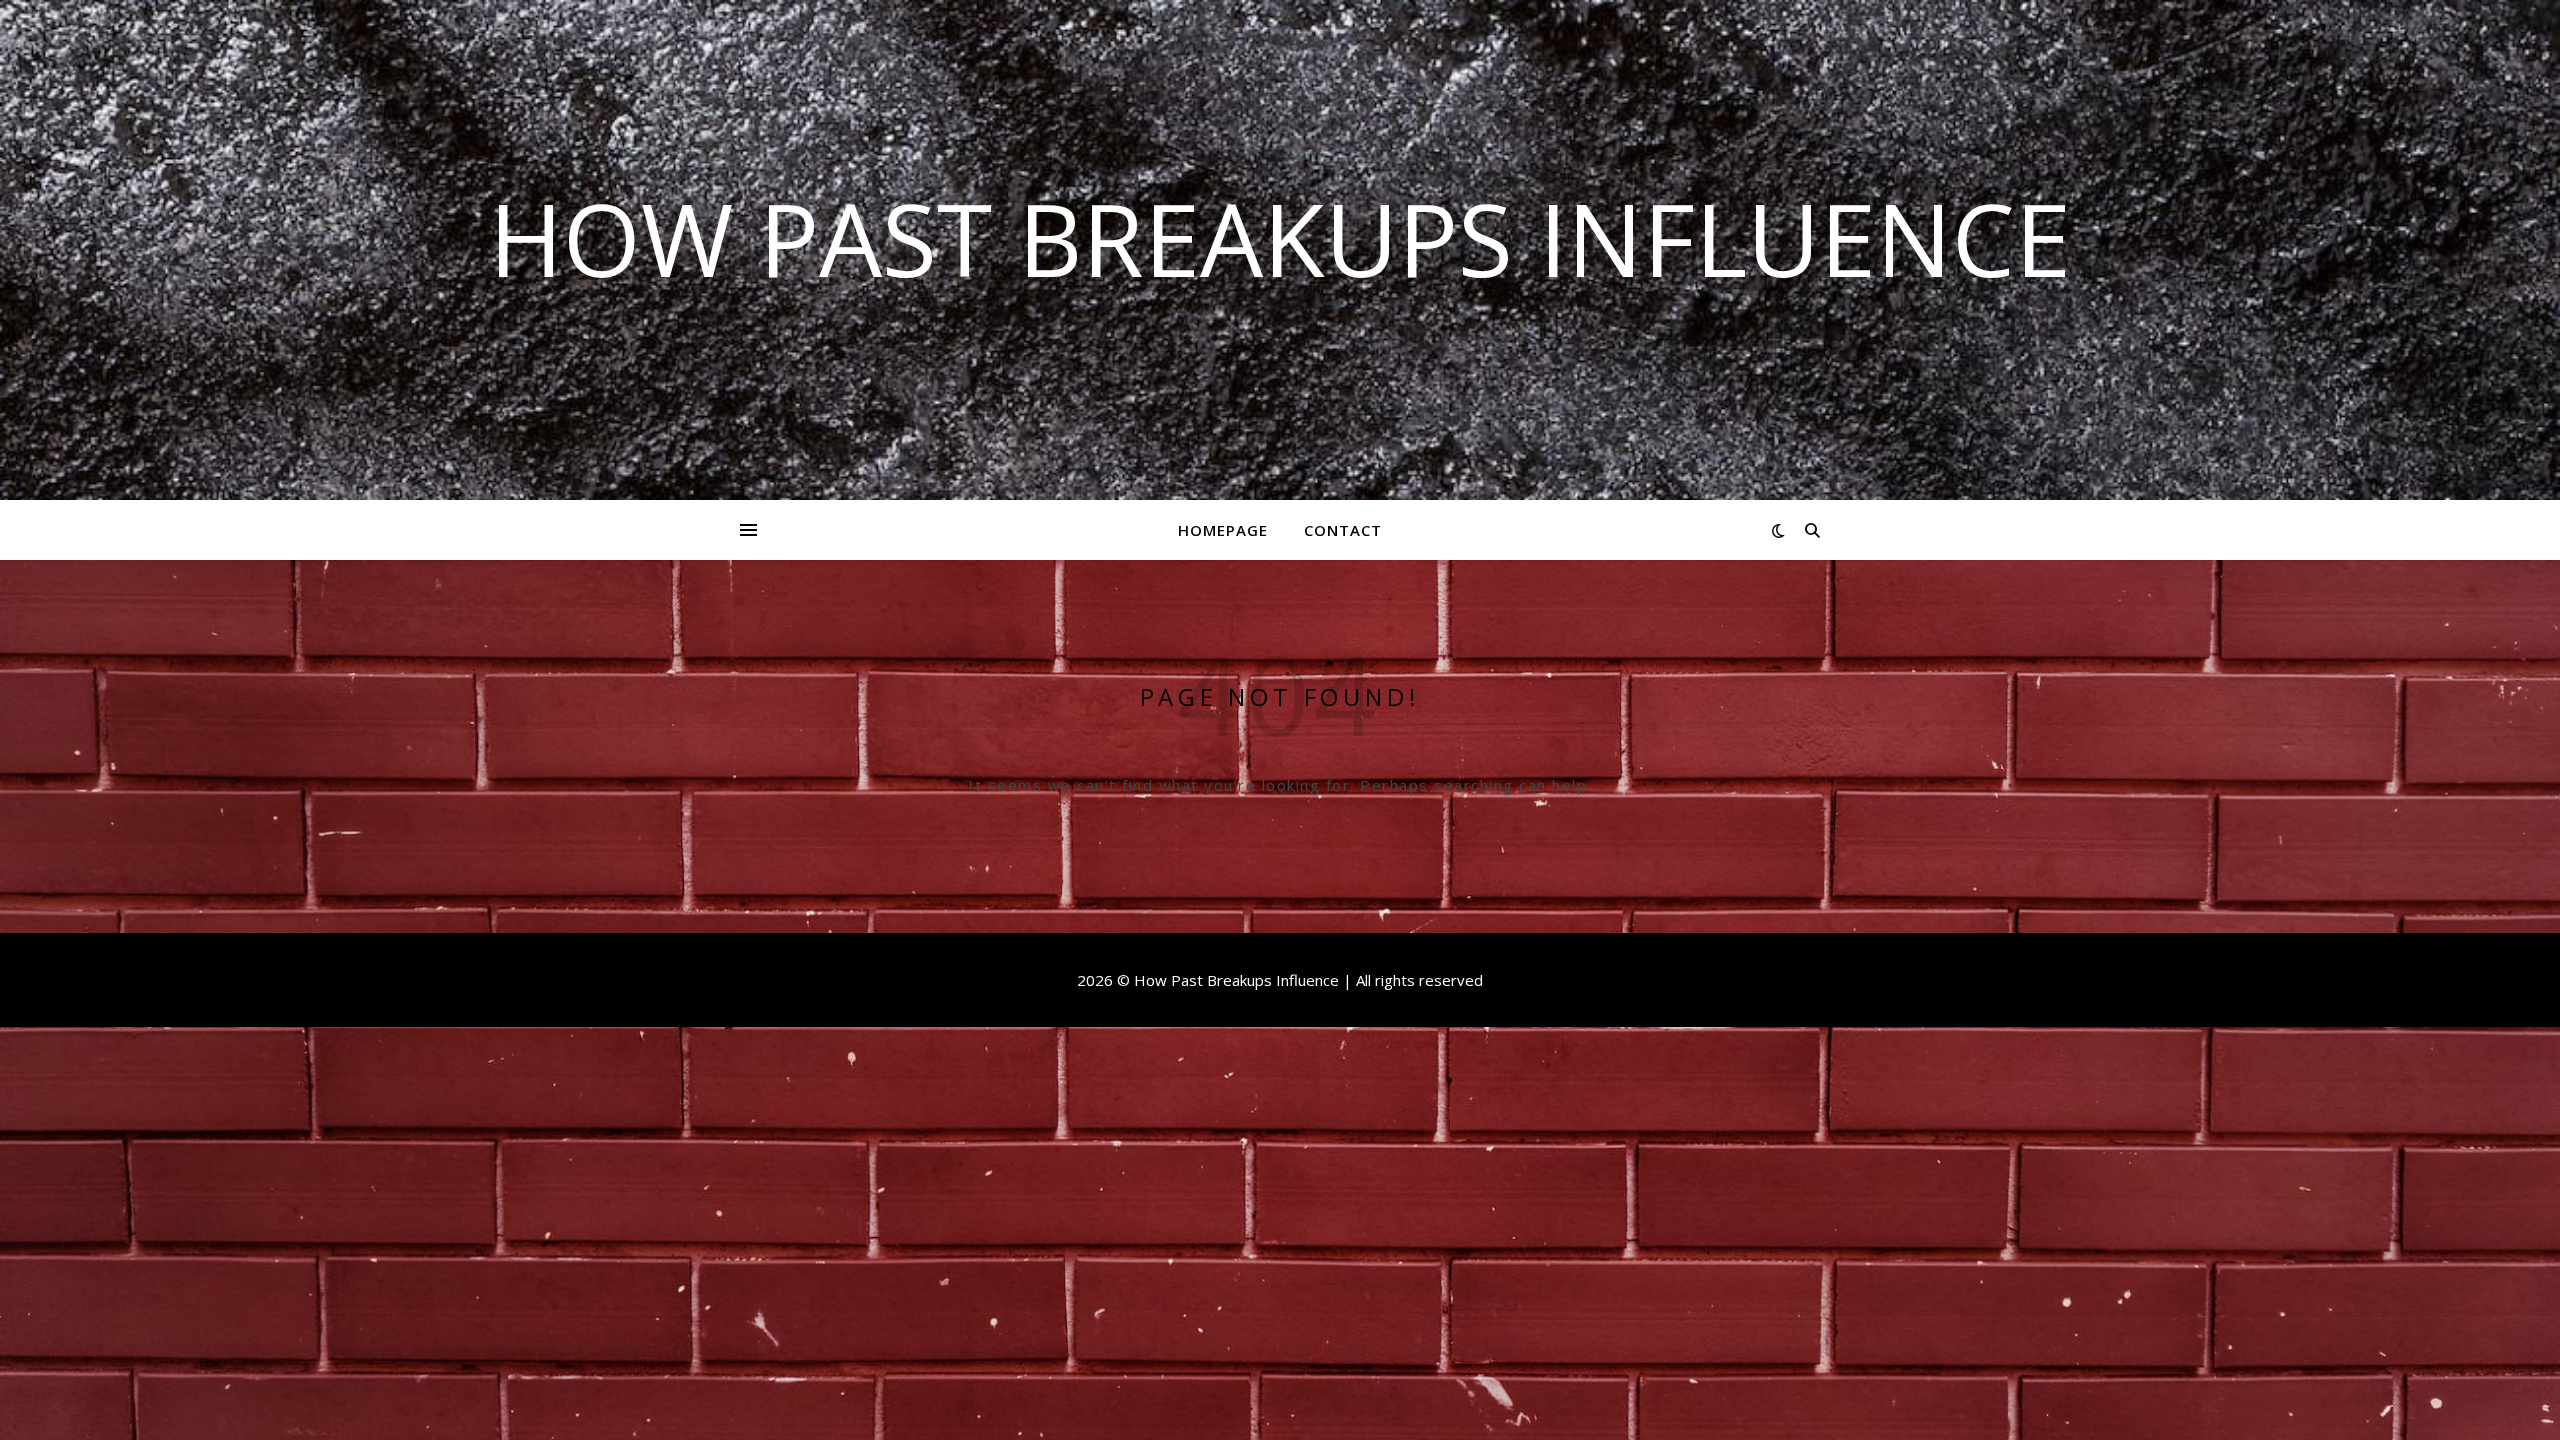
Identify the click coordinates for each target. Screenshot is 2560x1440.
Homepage (1223, 530)
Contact (1343, 530)
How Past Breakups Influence (1280, 238)
